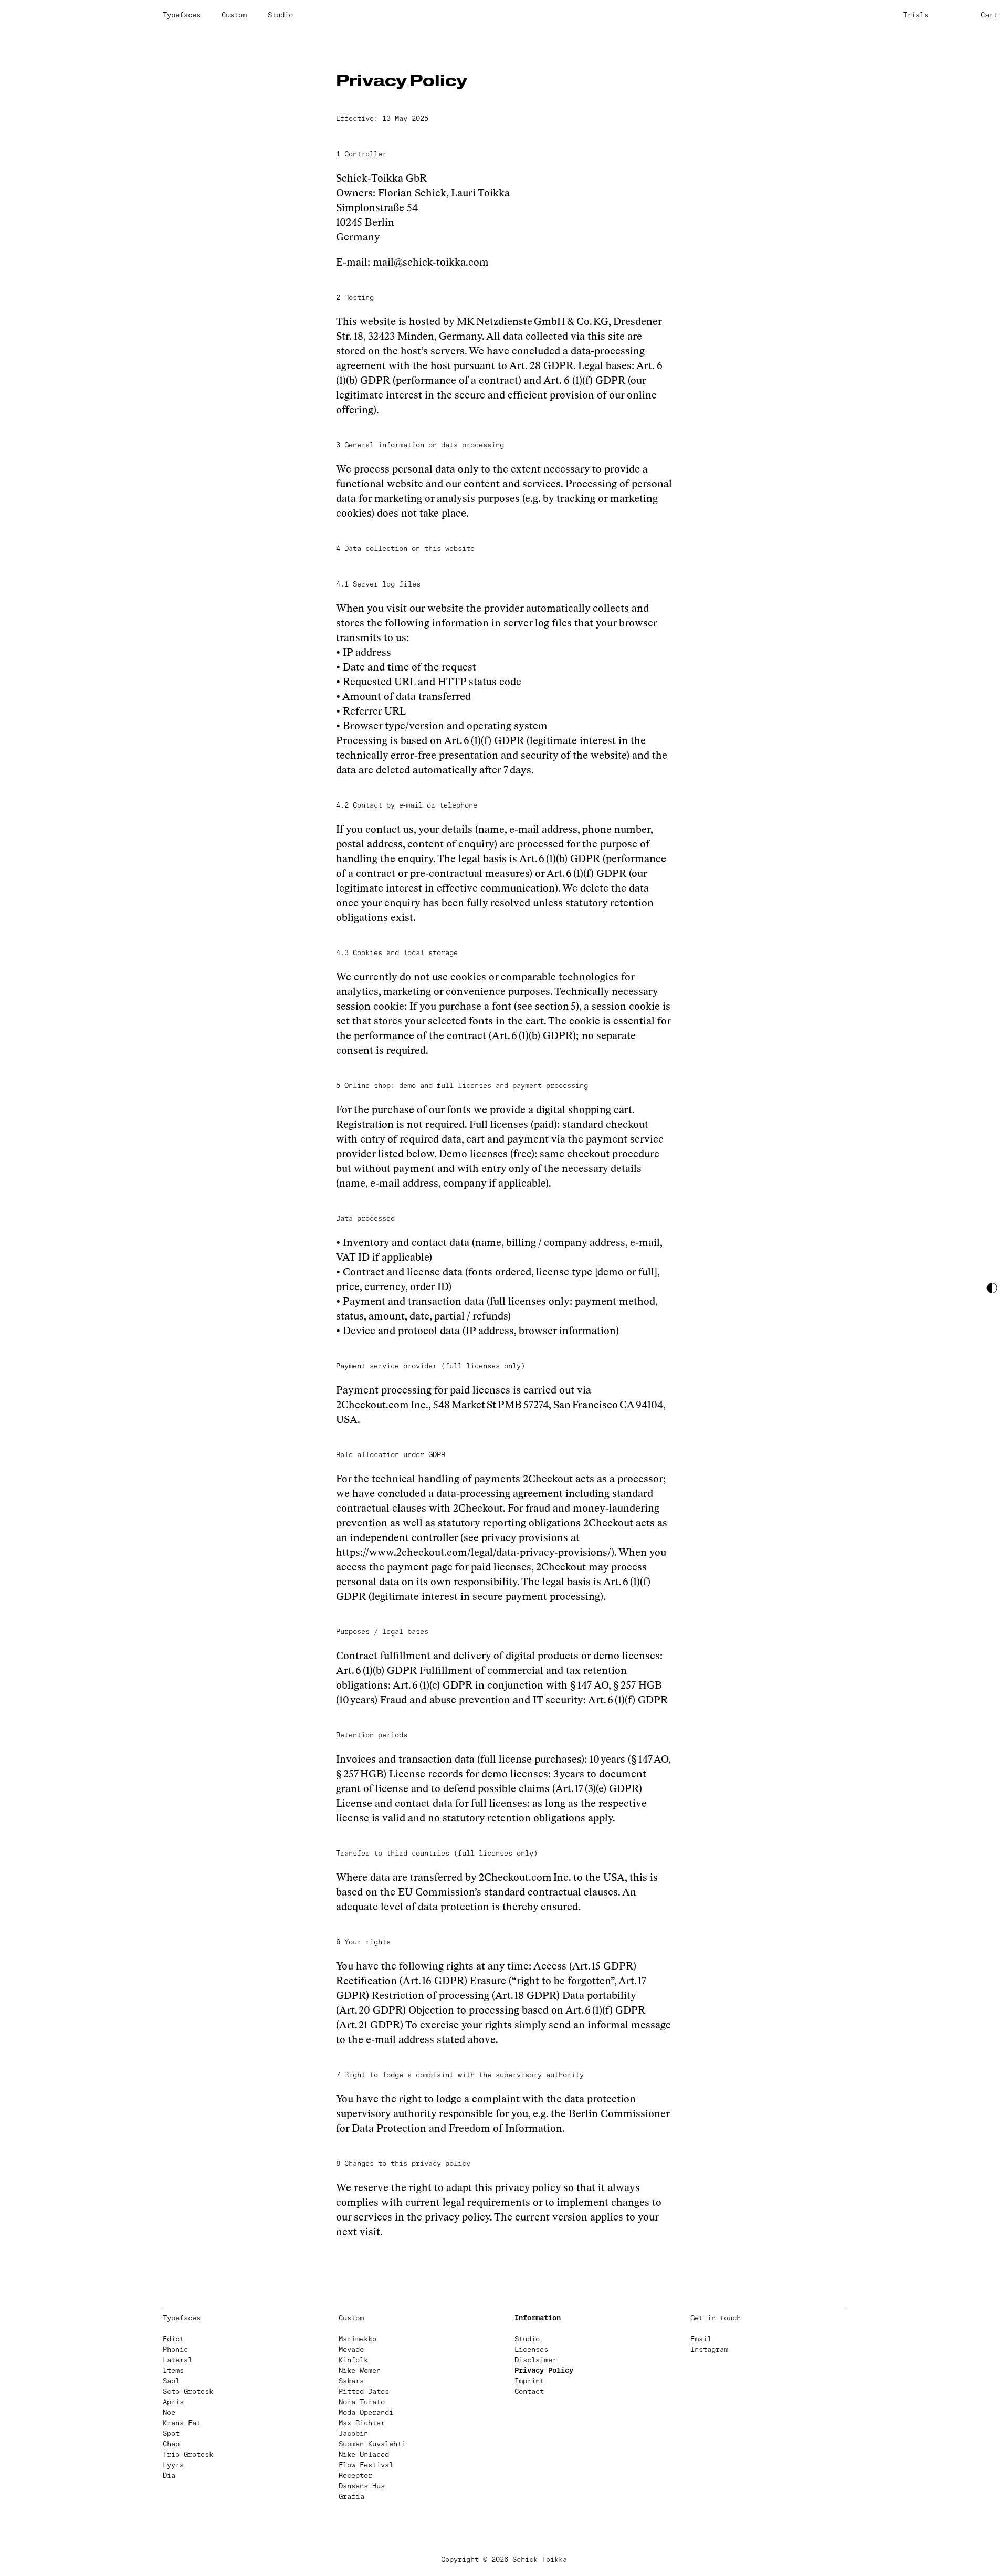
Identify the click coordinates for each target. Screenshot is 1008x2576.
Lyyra (173, 2465)
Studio (280, 15)
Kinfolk (353, 2360)
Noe (169, 2413)
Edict (173, 2339)
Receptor (355, 2476)
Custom (234, 15)
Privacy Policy (544, 2371)
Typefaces (182, 15)
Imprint (529, 2381)
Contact (529, 2392)
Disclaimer (535, 2360)
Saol (171, 2381)
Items (173, 2371)
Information (538, 2318)
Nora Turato (362, 2402)
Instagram (709, 2350)
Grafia (351, 2497)
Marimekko (358, 2339)
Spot (171, 2434)
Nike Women (360, 2371)
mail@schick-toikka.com (431, 262)
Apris (173, 2402)
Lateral (177, 2360)
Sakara (351, 2381)
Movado (351, 2350)
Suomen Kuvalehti (372, 2444)
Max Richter (362, 2423)
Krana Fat (182, 2423)
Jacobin (353, 2434)
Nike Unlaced (364, 2455)
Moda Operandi (366, 2413)
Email (701, 2339)
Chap (171, 2444)
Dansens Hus (362, 2486)
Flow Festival (366, 2465)
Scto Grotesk (188, 2392)
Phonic (175, 2350)
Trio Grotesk (188, 2455)
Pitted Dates (364, 2392)
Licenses (531, 2350)
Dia (169, 2476)
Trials (916, 15)
